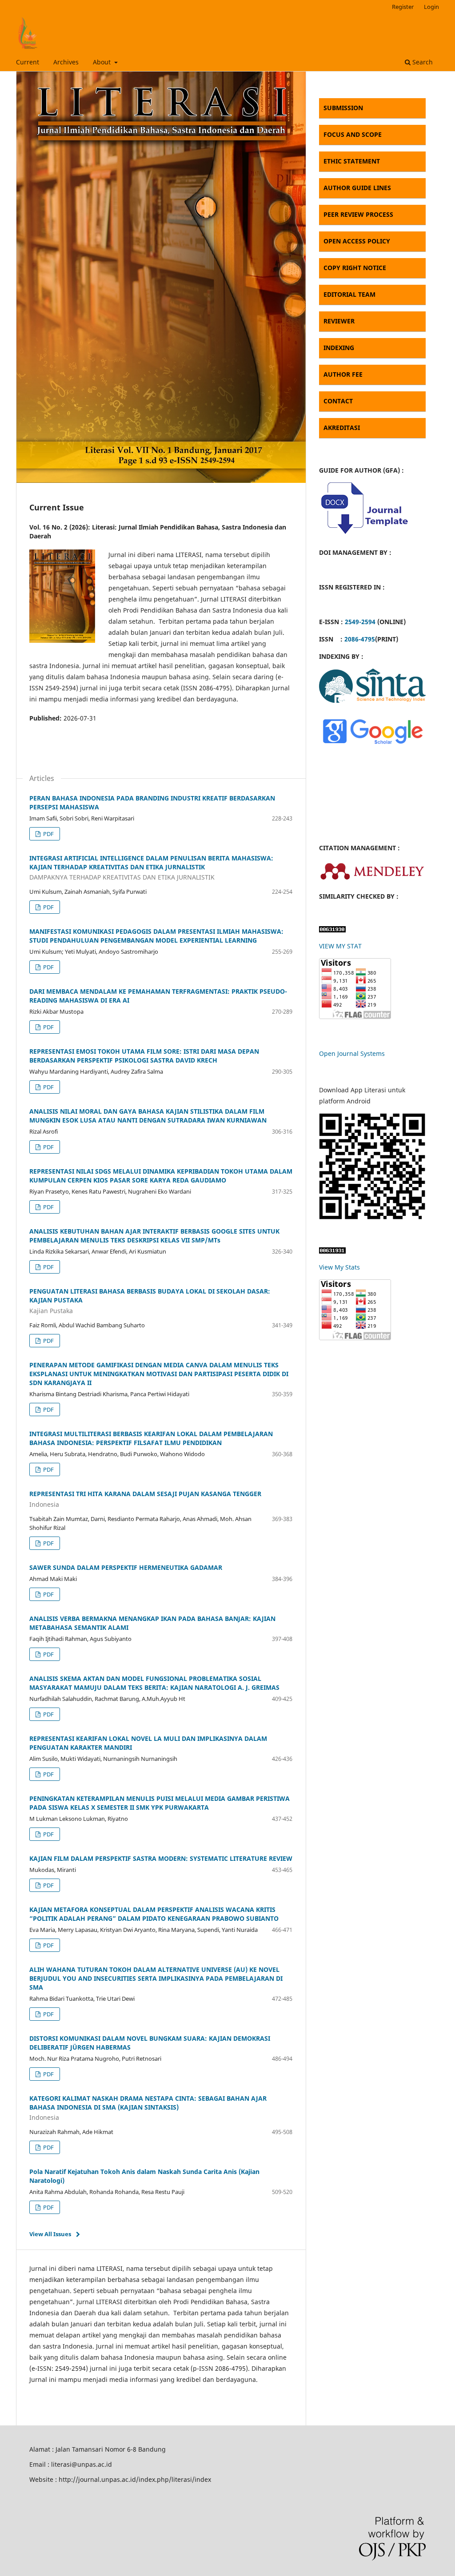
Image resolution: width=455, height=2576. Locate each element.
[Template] (363, 535)
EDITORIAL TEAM (349, 294)
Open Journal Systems (352, 1053)
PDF (48, 834)
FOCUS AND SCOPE (353, 134)
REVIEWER (339, 321)
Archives (66, 62)
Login (431, 7)
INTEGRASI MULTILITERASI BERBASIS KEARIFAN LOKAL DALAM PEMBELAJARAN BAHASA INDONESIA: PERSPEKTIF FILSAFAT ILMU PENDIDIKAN (151, 1438)
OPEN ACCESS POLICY (357, 241)
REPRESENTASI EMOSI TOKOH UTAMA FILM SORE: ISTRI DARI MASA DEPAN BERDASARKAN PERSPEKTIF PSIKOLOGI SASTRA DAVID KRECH (144, 1056)
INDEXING (339, 348)
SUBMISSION (343, 108)
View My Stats (339, 1267)
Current (28, 62)
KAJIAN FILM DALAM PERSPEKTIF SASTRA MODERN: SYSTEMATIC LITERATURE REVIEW (161, 1858)
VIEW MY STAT (340, 946)
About (103, 62)
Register (403, 7)
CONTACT (338, 401)
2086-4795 (360, 639)
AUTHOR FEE (343, 374)
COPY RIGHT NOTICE (355, 268)
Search (422, 62)
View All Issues (50, 2234)
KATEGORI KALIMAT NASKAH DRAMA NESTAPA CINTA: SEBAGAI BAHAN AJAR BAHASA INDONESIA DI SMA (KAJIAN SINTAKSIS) (148, 2108)
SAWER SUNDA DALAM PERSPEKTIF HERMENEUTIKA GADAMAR (126, 1567)
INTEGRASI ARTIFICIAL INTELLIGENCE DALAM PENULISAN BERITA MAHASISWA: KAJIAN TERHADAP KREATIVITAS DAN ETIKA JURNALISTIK (151, 868)
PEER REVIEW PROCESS (358, 214)
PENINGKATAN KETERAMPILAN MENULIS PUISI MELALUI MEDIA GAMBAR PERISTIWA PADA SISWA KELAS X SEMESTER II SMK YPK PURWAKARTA (160, 1803)
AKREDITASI (342, 428)
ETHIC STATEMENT (352, 161)
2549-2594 (360, 622)
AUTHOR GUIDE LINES (357, 188)
